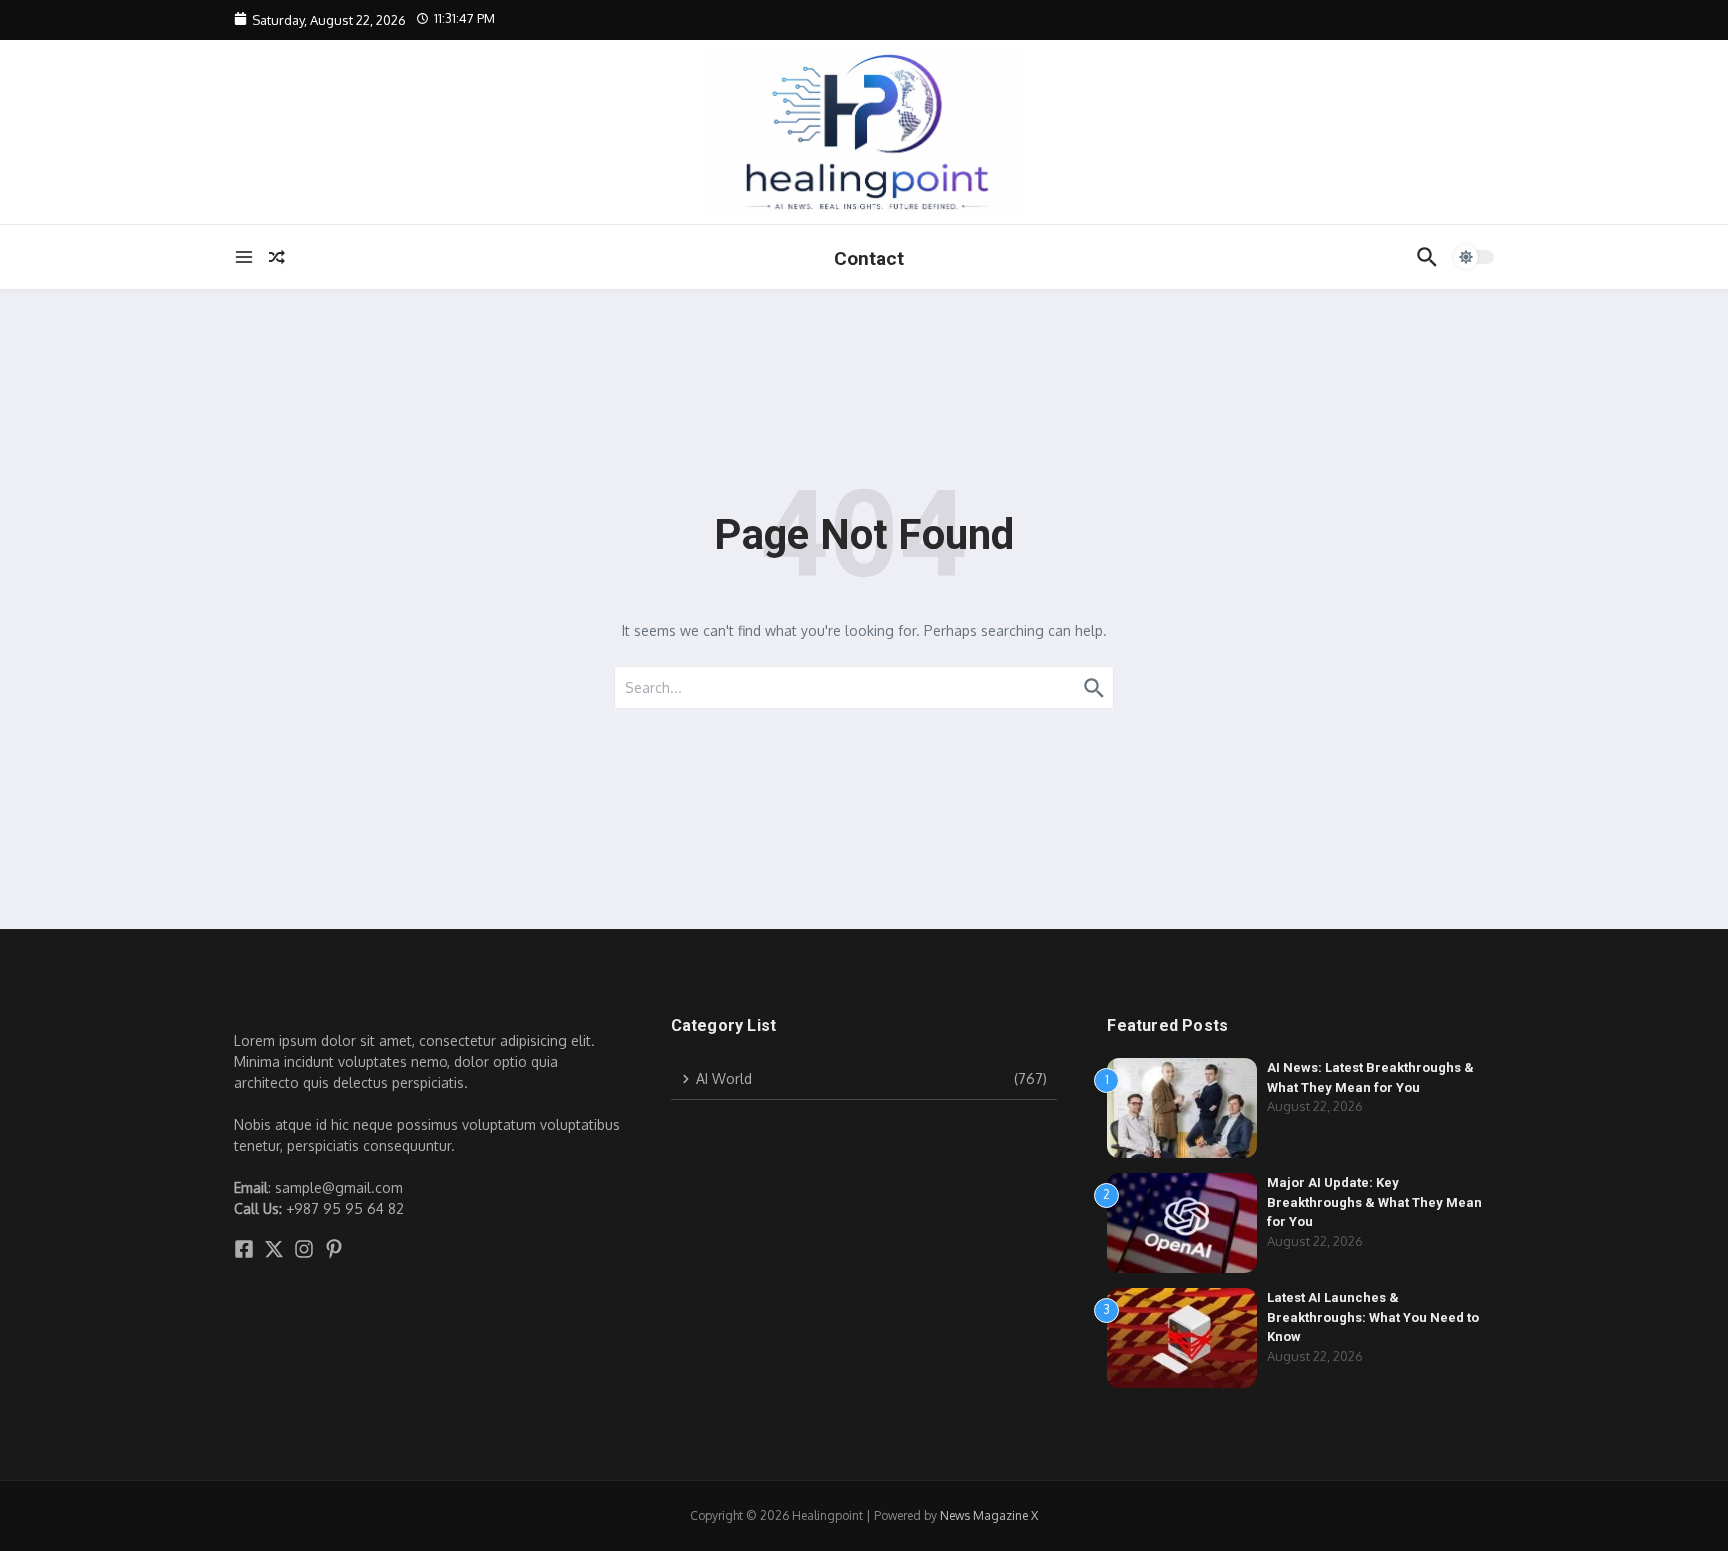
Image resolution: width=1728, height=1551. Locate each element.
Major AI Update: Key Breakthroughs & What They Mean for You (1374, 1202)
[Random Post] (277, 257)
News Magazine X (989, 1515)
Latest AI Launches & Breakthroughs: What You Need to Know (1373, 1317)
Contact (869, 258)
